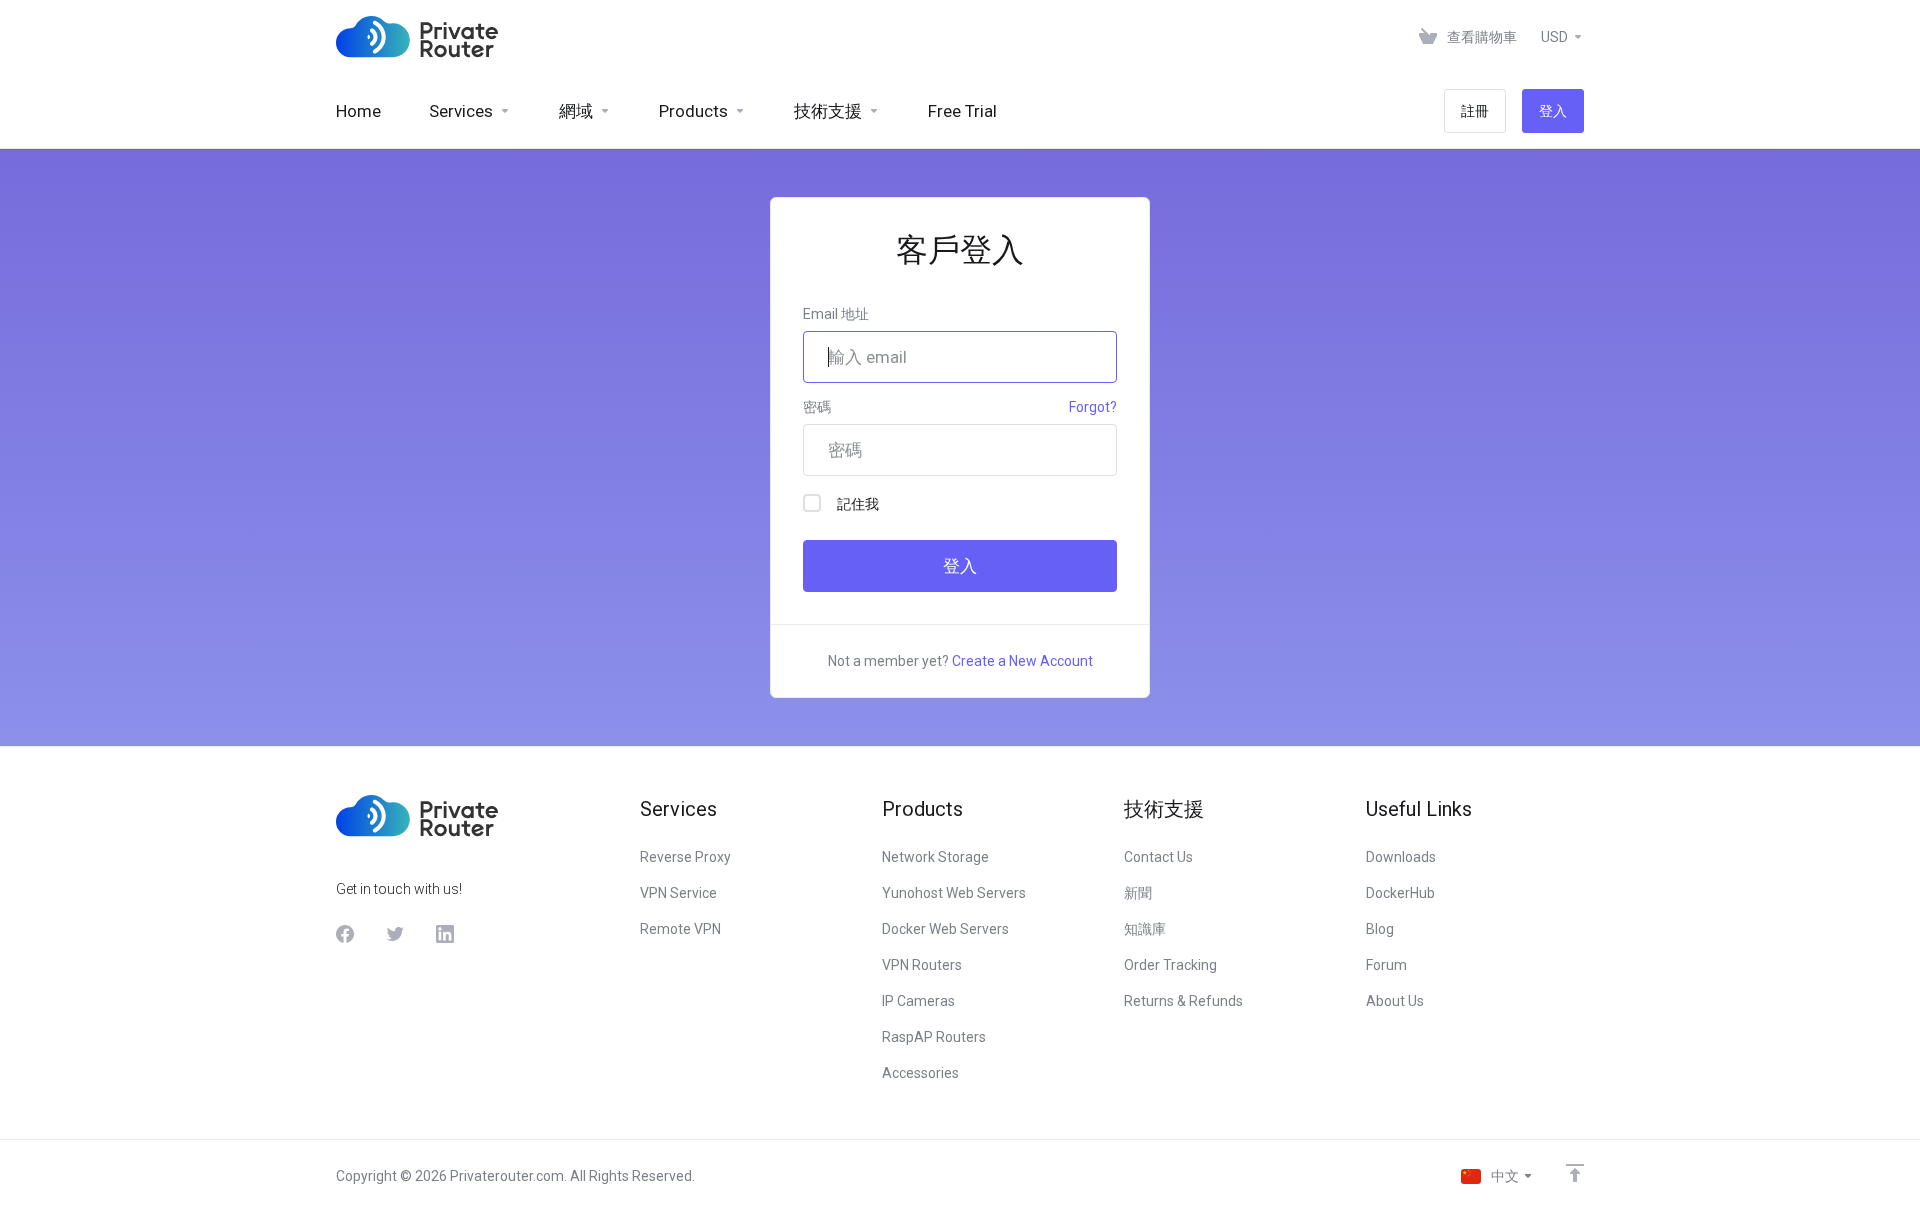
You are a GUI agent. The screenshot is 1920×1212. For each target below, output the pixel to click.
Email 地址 (836, 314)
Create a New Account (1022, 661)
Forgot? (1093, 407)
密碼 (817, 407)
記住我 (858, 504)
